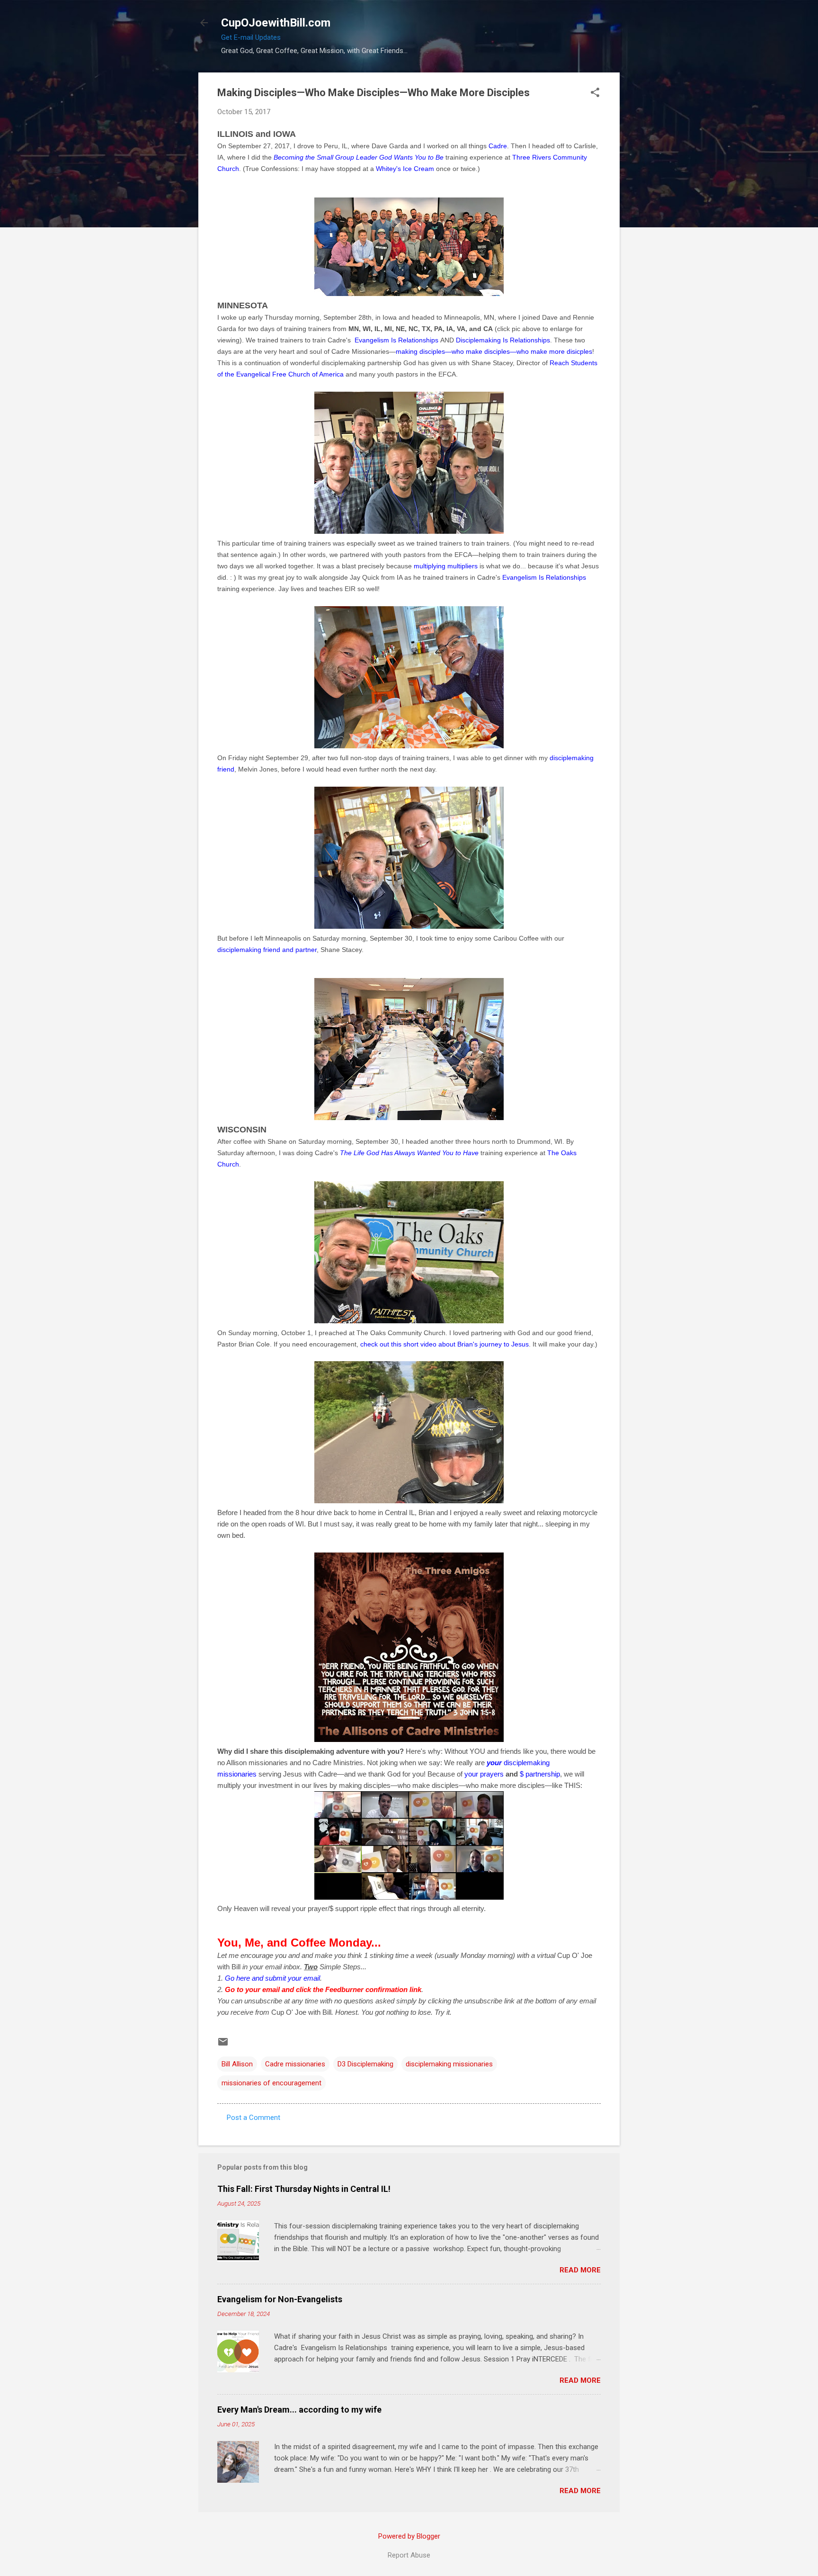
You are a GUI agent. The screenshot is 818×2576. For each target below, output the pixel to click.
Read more (580, 2270)
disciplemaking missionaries (449, 2064)
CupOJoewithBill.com (276, 23)
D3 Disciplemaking (365, 2064)
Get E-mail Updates (251, 37)
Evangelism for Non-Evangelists (280, 2299)
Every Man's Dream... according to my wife (299, 2410)
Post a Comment (253, 2118)
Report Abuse (409, 2555)
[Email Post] (223, 2045)
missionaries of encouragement (271, 2083)
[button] (595, 93)
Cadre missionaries (295, 2064)
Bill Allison (237, 2064)
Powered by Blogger (409, 2536)
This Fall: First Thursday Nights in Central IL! (304, 2189)
